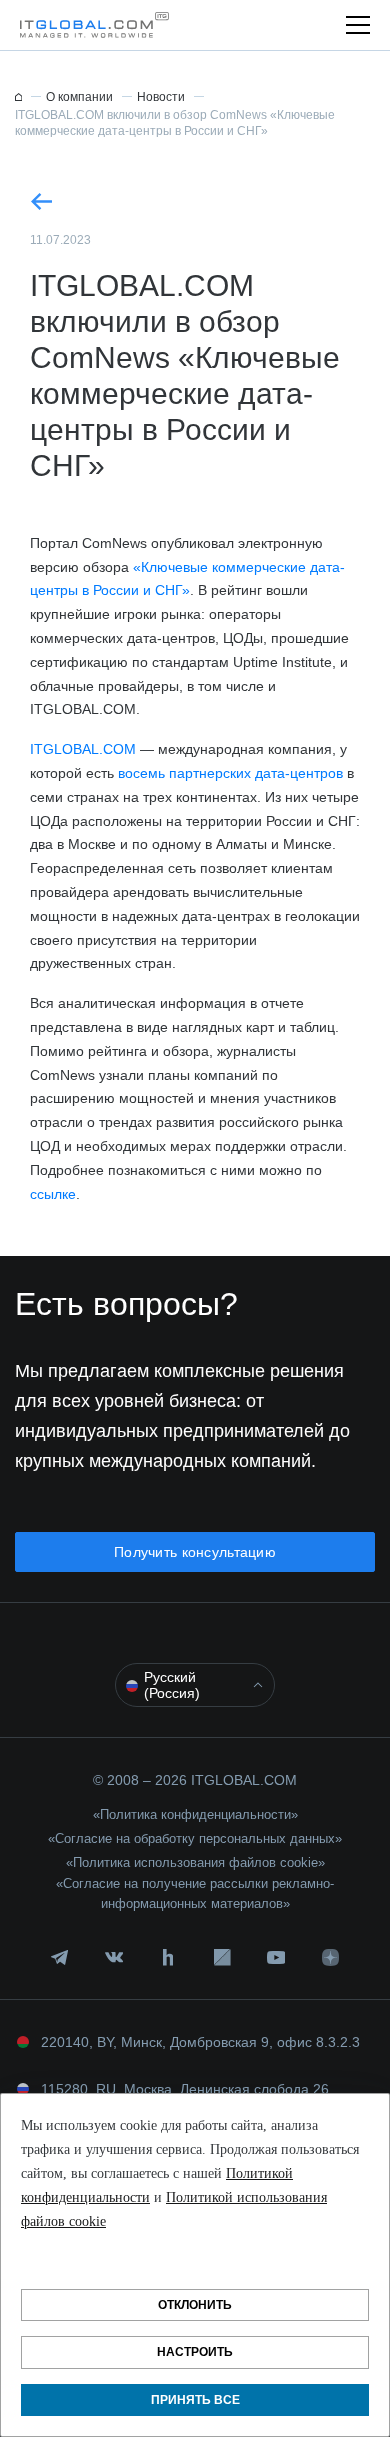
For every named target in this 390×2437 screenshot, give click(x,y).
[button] (89, 25)
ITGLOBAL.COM (83, 749)
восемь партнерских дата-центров (230, 773)
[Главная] (18, 97)
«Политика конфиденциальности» (195, 1814)
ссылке (53, 1194)
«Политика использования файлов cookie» (195, 1862)
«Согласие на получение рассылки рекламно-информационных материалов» (195, 1893)
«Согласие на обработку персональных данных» (195, 1838)
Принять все (195, 2400)
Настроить (195, 2352)
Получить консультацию (195, 1552)
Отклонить (195, 2305)
